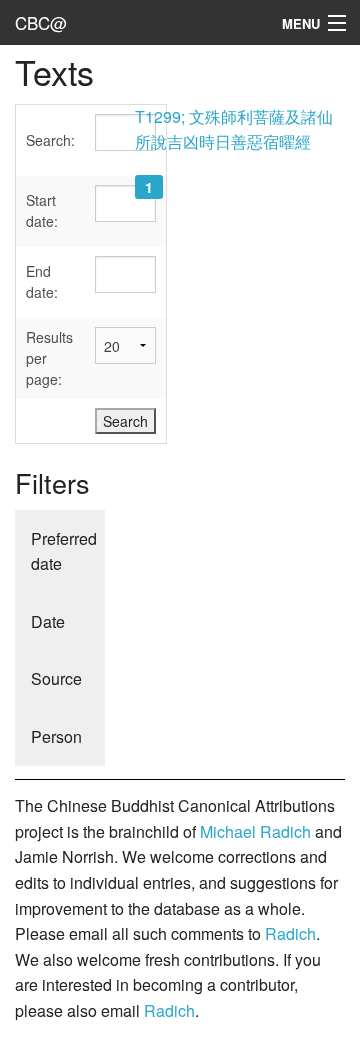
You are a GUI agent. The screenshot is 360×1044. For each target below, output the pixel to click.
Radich (290, 933)
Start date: (42, 210)
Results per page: (49, 358)
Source (56, 678)
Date (48, 621)
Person (56, 736)
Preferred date (64, 551)
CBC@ (41, 22)
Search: (50, 140)
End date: (42, 281)
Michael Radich (255, 831)
